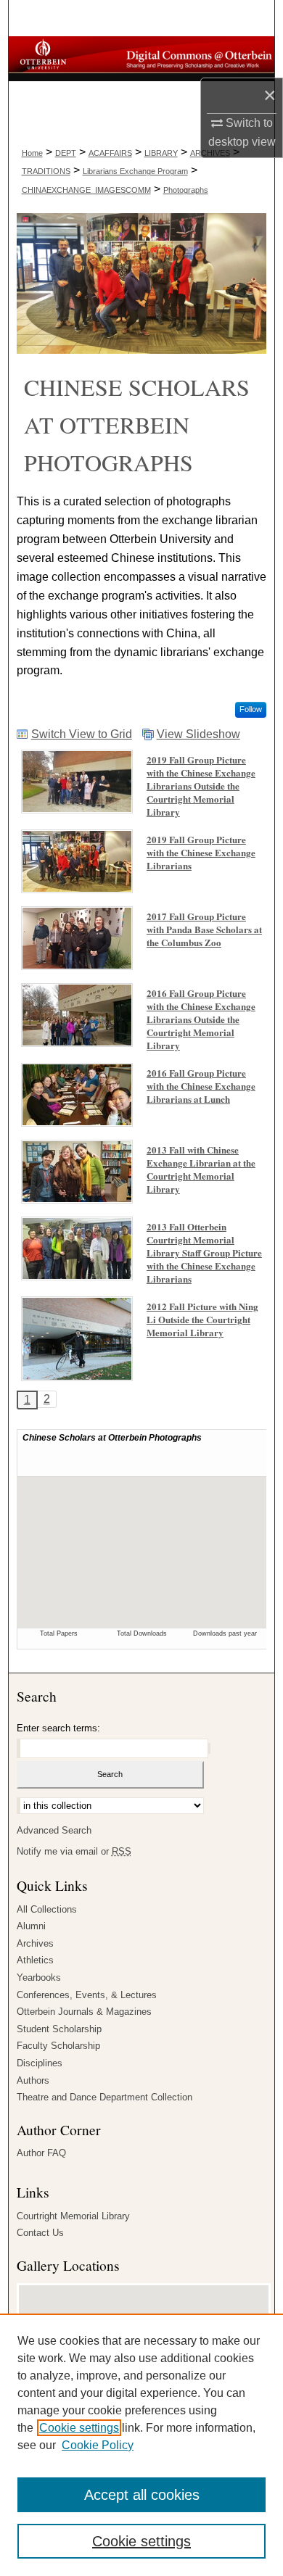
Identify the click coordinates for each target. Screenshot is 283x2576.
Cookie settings (79, 2428)
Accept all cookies (142, 2495)
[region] (141, 2445)
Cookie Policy (98, 2445)
